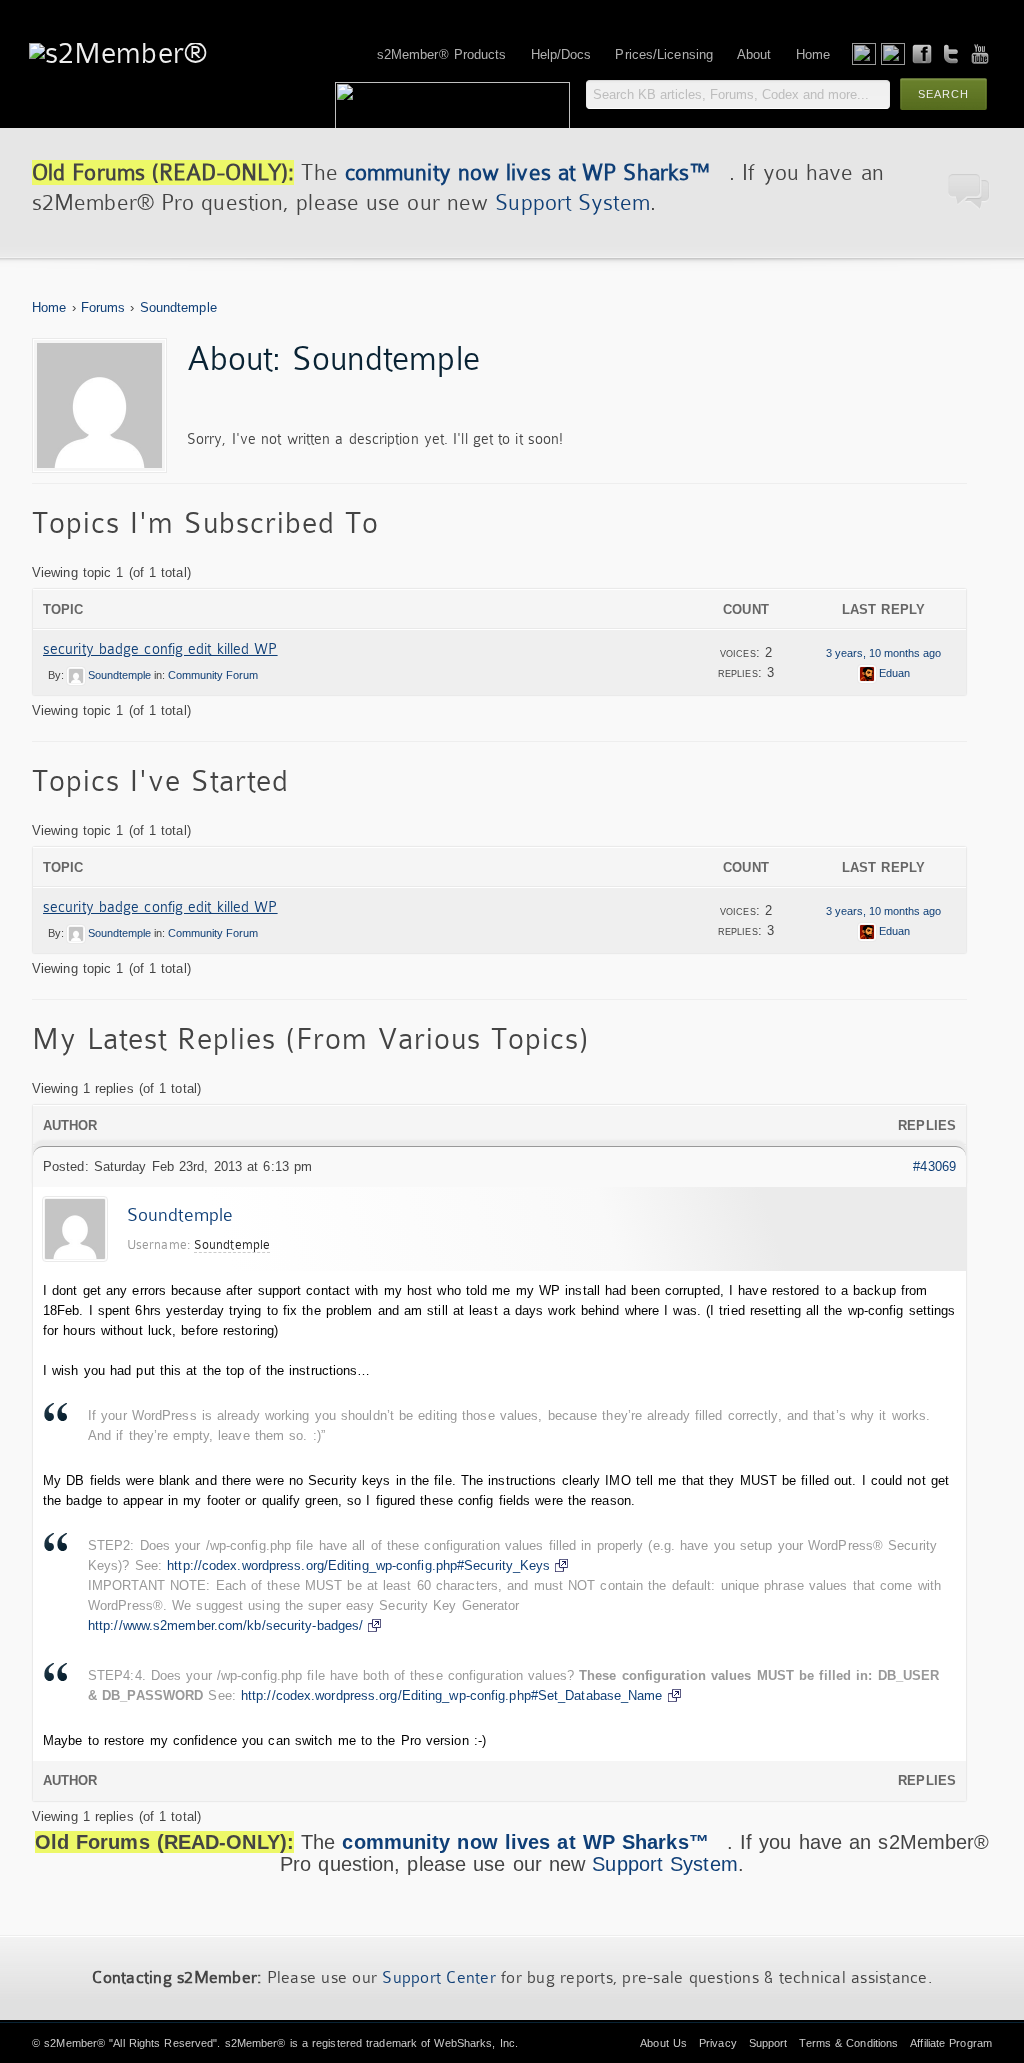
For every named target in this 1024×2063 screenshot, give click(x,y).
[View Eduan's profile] (867, 673)
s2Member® (74, 2043)
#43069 (934, 1166)
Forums (103, 307)
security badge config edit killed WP (160, 649)
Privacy (718, 2043)
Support (768, 2043)
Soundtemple (178, 307)
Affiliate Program (951, 2043)
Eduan (894, 673)
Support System (572, 202)
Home (49, 307)
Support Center (439, 1977)
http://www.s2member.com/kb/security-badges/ (225, 1625)
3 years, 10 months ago (883, 653)
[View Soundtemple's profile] (76, 675)
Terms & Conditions (848, 2043)
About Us (663, 2043)
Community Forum (213, 675)
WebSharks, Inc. (476, 2043)
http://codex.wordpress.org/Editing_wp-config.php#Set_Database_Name (452, 1695)
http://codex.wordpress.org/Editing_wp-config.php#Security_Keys (358, 1565)
